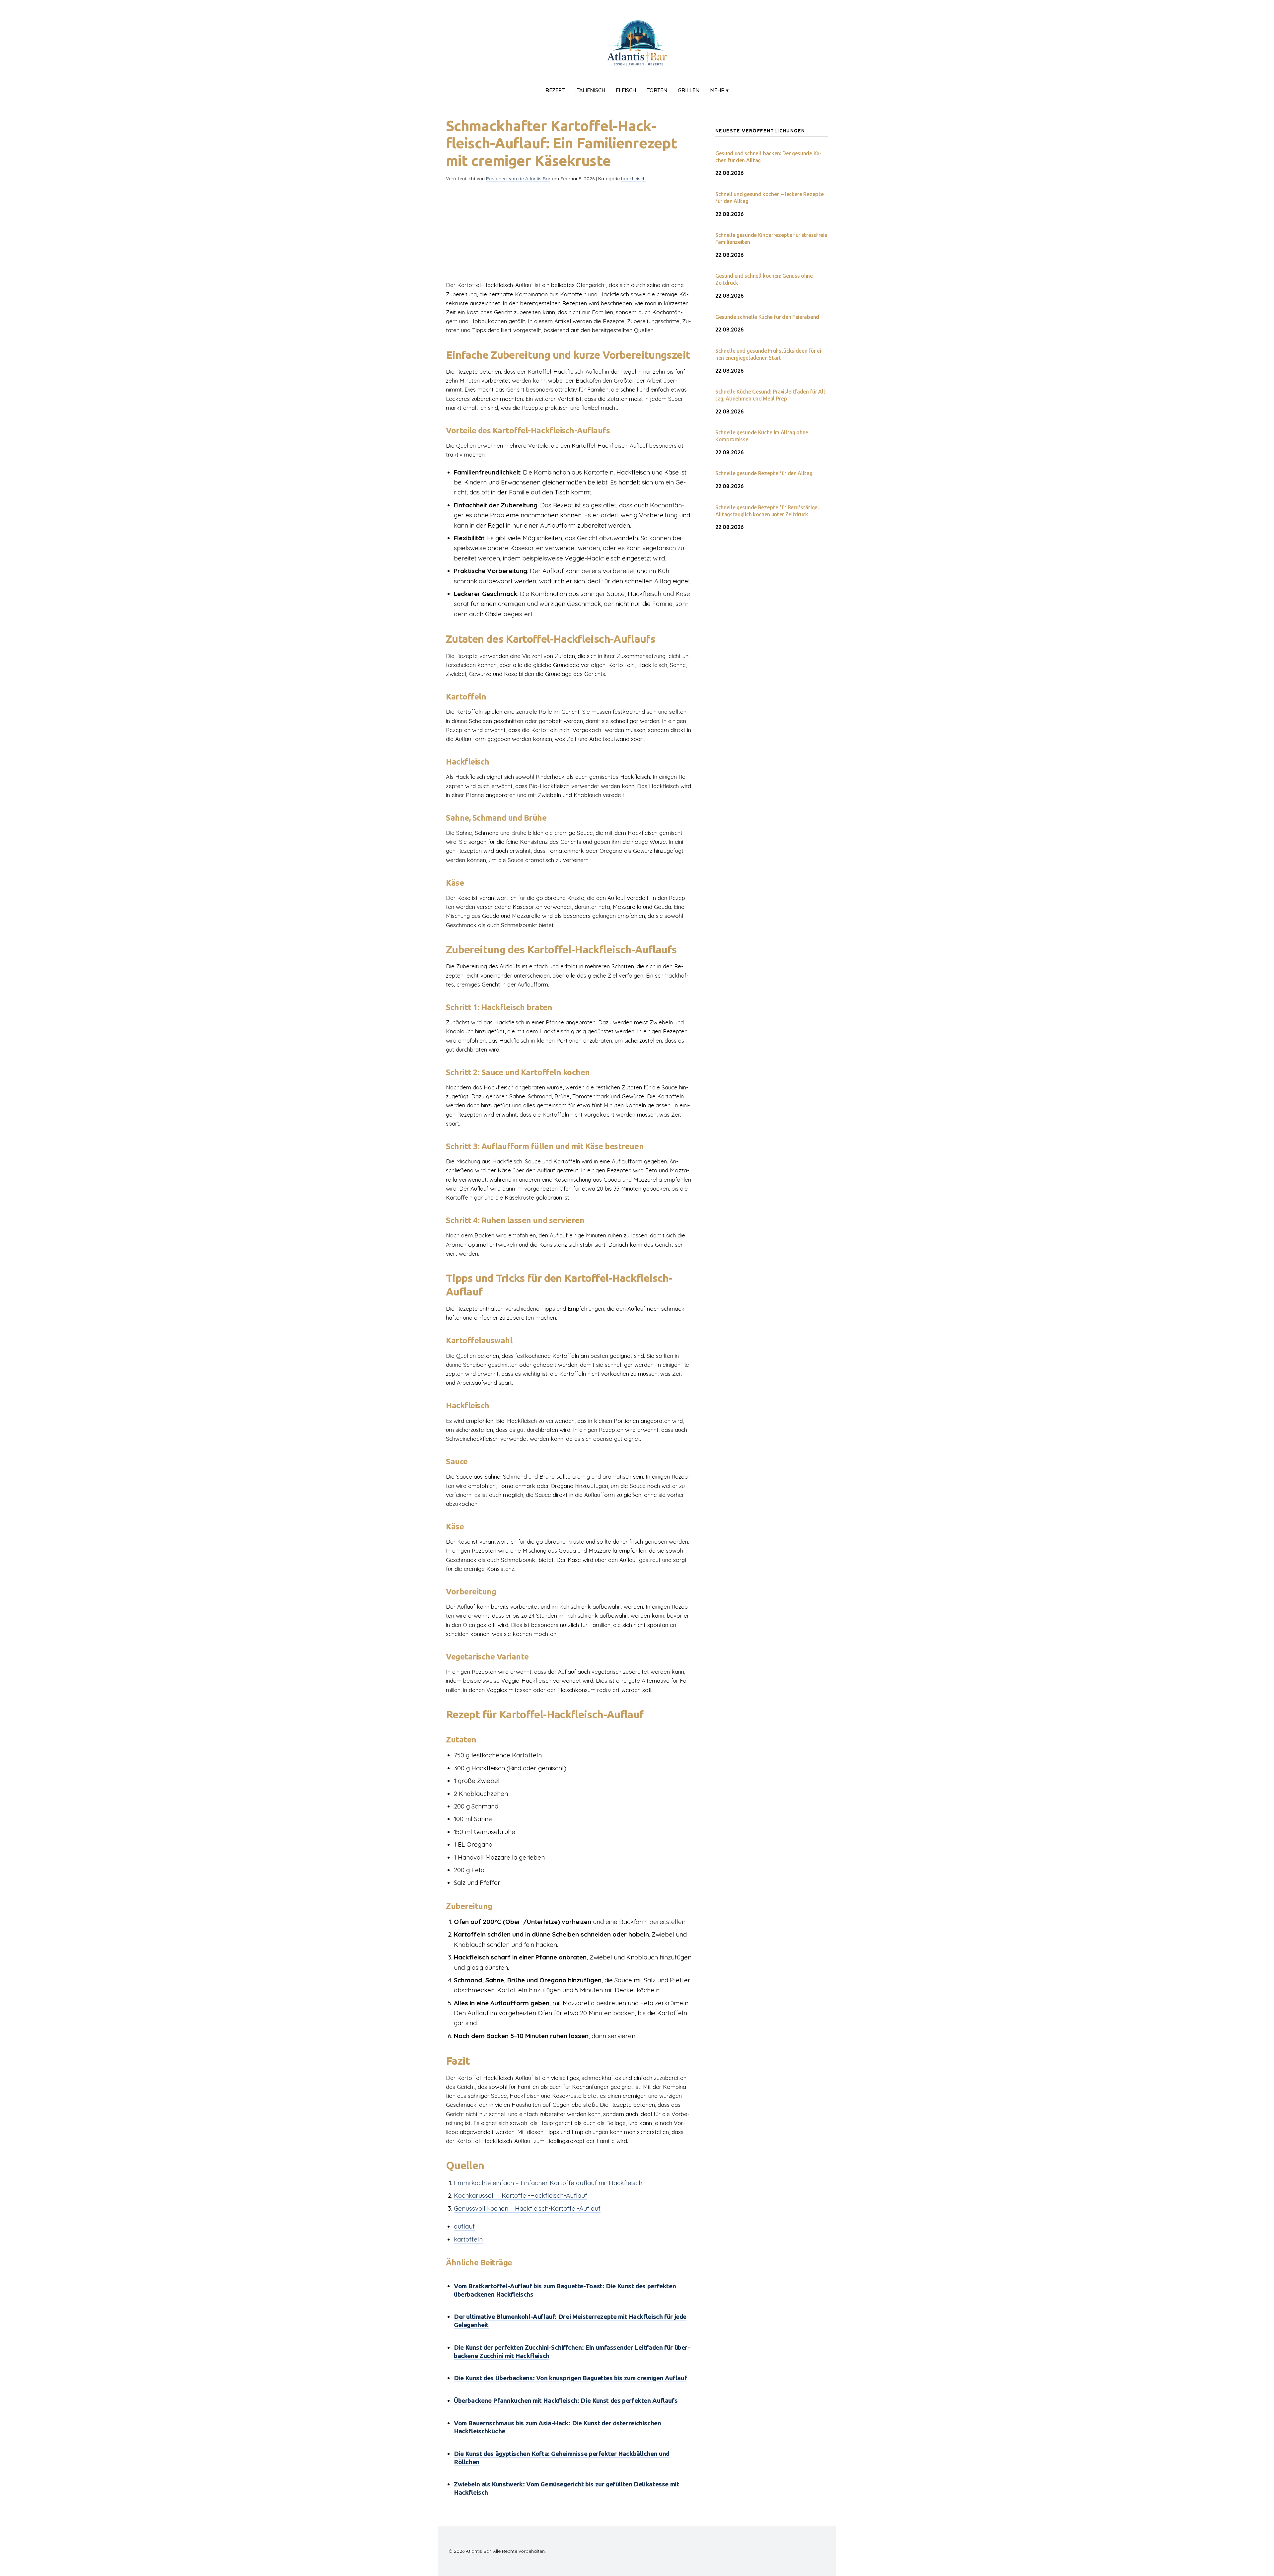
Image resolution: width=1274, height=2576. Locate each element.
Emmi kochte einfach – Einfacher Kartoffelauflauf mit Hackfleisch (548, 2183)
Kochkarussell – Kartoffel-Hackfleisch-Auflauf (521, 2195)
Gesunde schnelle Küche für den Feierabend (767, 317)
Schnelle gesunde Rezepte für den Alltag (764, 473)
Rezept (555, 90)
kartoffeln (468, 2239)
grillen (689, 90)
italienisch (590, 90)
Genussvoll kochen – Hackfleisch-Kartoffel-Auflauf (527, 2208)
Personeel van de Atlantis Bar (518, 179)
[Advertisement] (570, 234)
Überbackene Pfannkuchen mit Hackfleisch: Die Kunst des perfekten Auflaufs (566, 2400)
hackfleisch (633, 179)
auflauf (464, 2226)
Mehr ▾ (719, 90)
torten (657, 90)
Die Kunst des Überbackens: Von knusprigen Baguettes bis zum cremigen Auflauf (570, 2378)
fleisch (626, 90)
